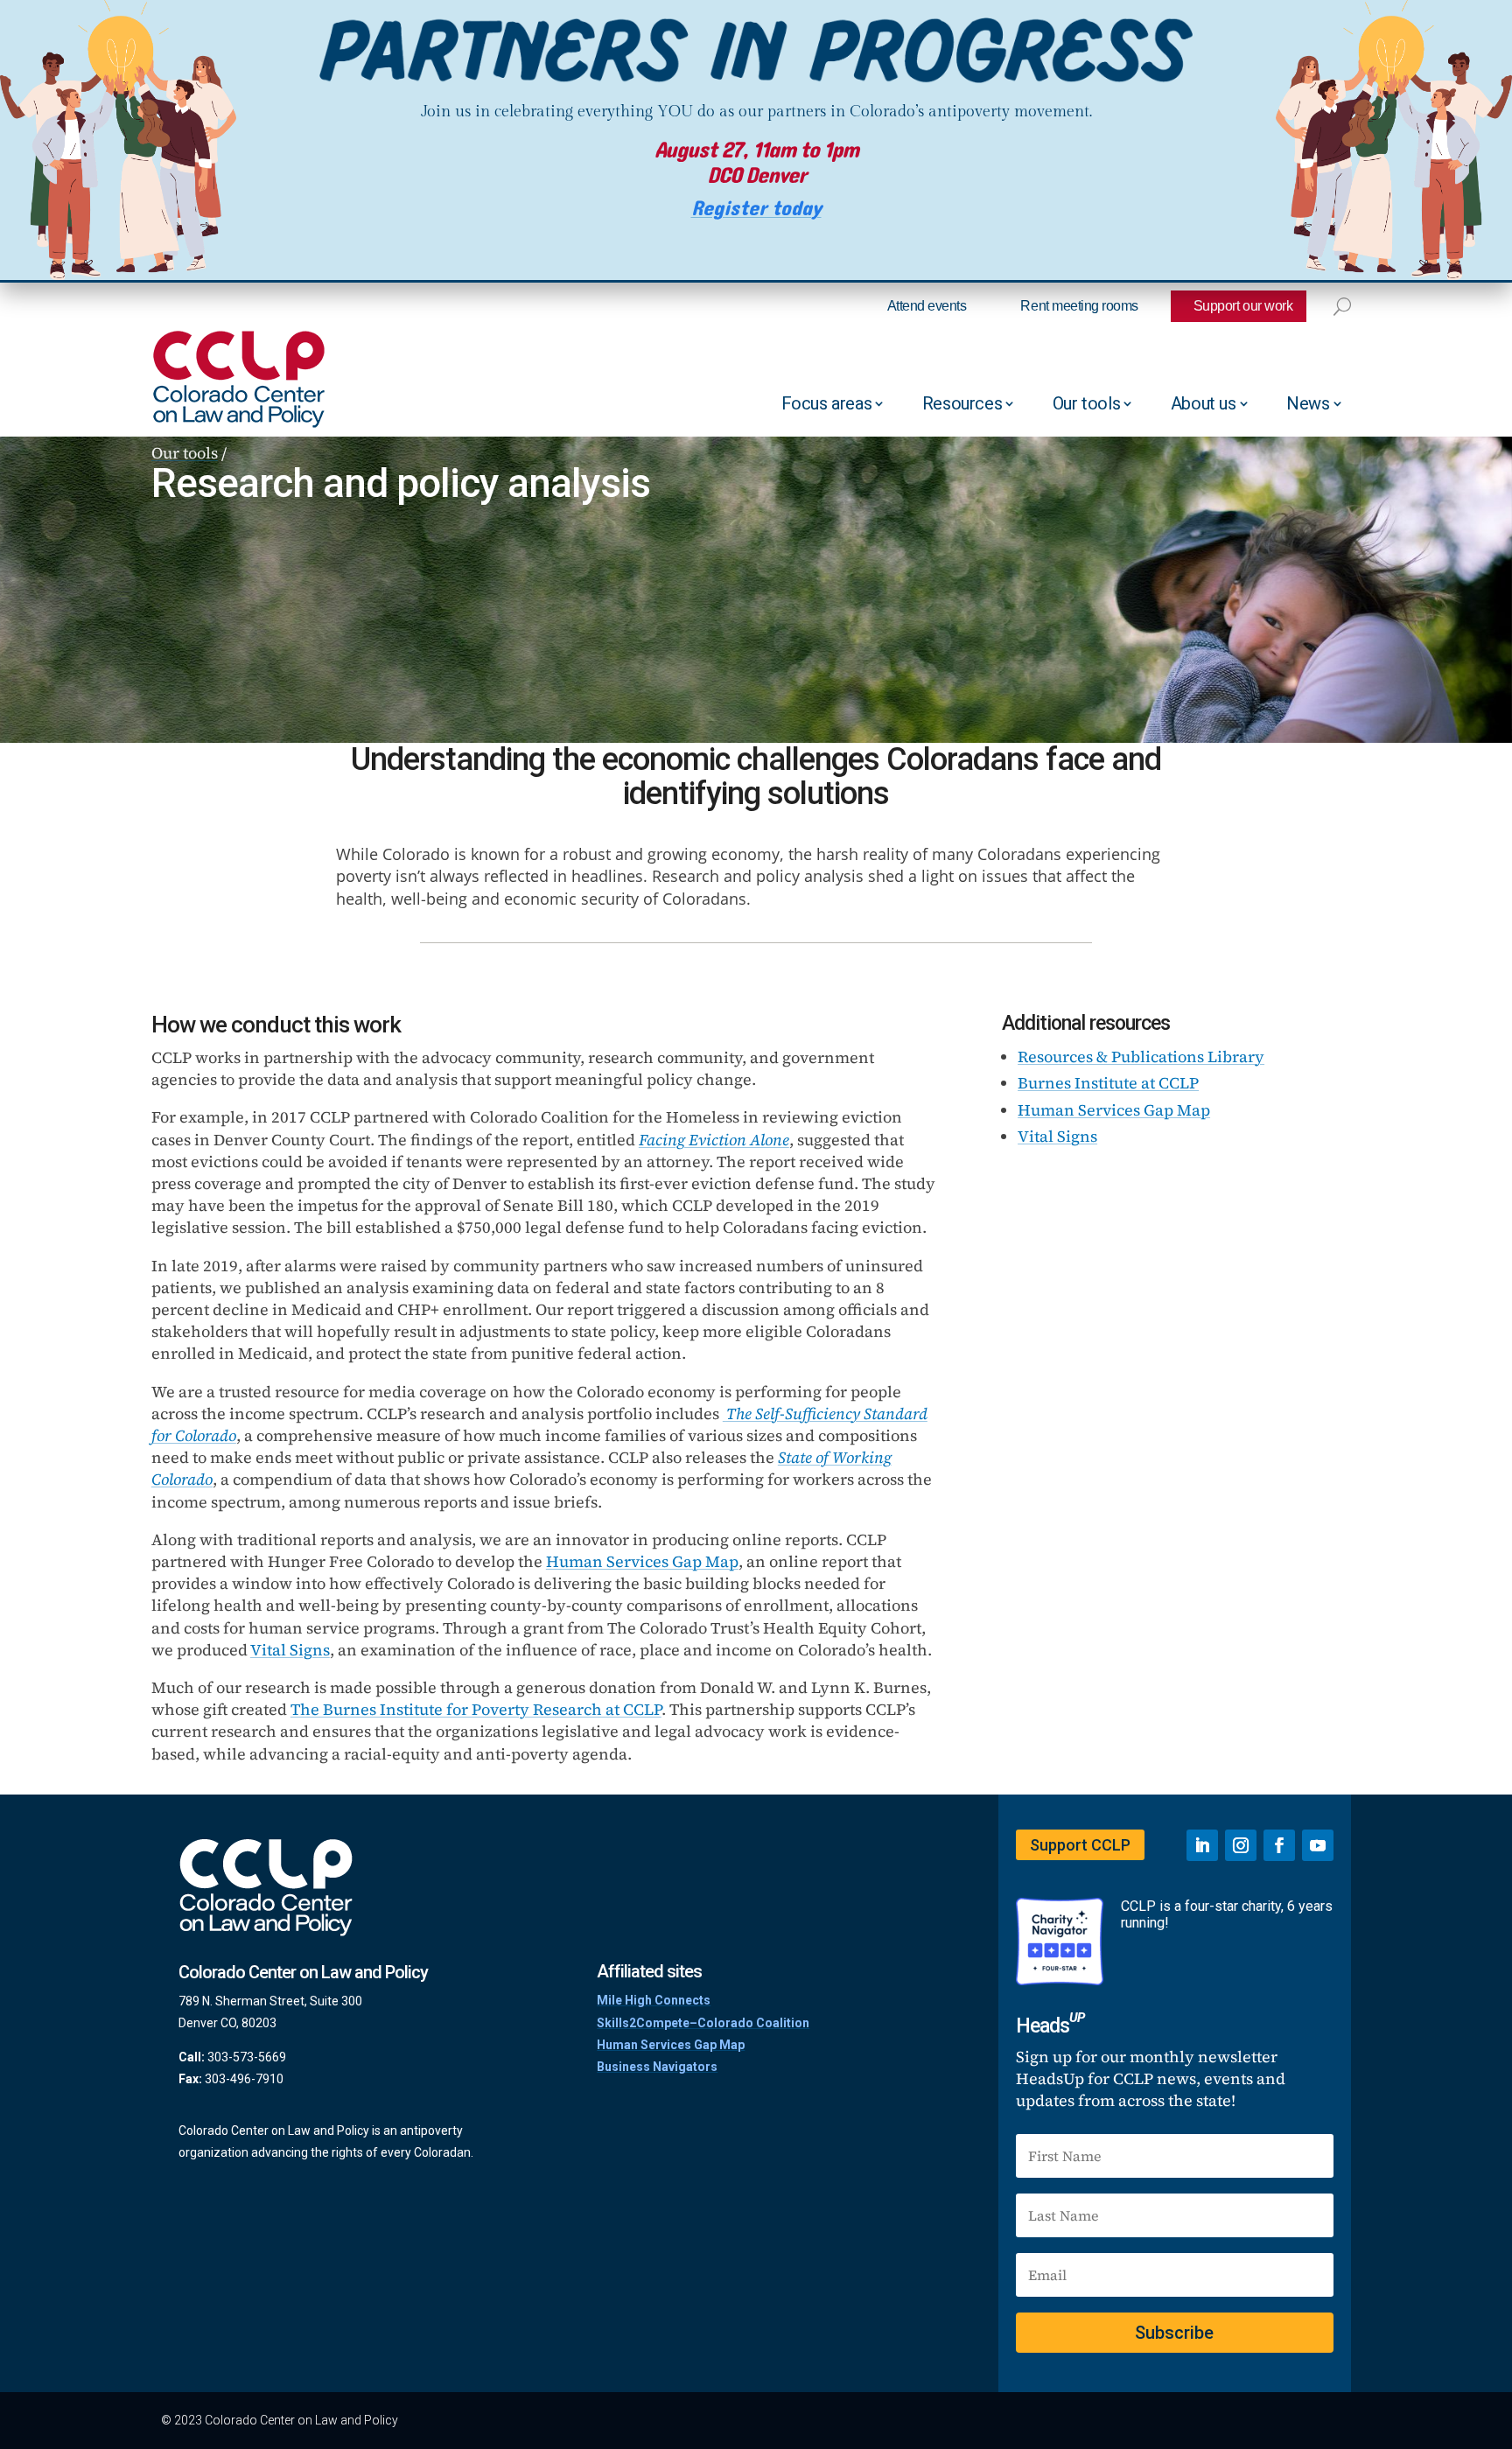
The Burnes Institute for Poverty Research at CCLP (476, 1709)
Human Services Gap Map (642, 1561)
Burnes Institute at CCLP (1108, 1083)
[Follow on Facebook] (1279, 1845)
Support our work (1243, 306)
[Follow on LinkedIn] (1202, 1845)
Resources (962, 403)
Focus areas (827, 403)
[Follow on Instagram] (1241, 1845)
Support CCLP (1080, 1845)
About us (1204, 403)
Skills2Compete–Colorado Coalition (703, 2023)
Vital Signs (290, 1650)
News (1308, 403)
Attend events (927, 306)
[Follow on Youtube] (1318, 1845)
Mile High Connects (654, 2000)
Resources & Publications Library (1141, 1057)
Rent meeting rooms (1079, 306)
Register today (756, 209)
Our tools (1086, 403)
